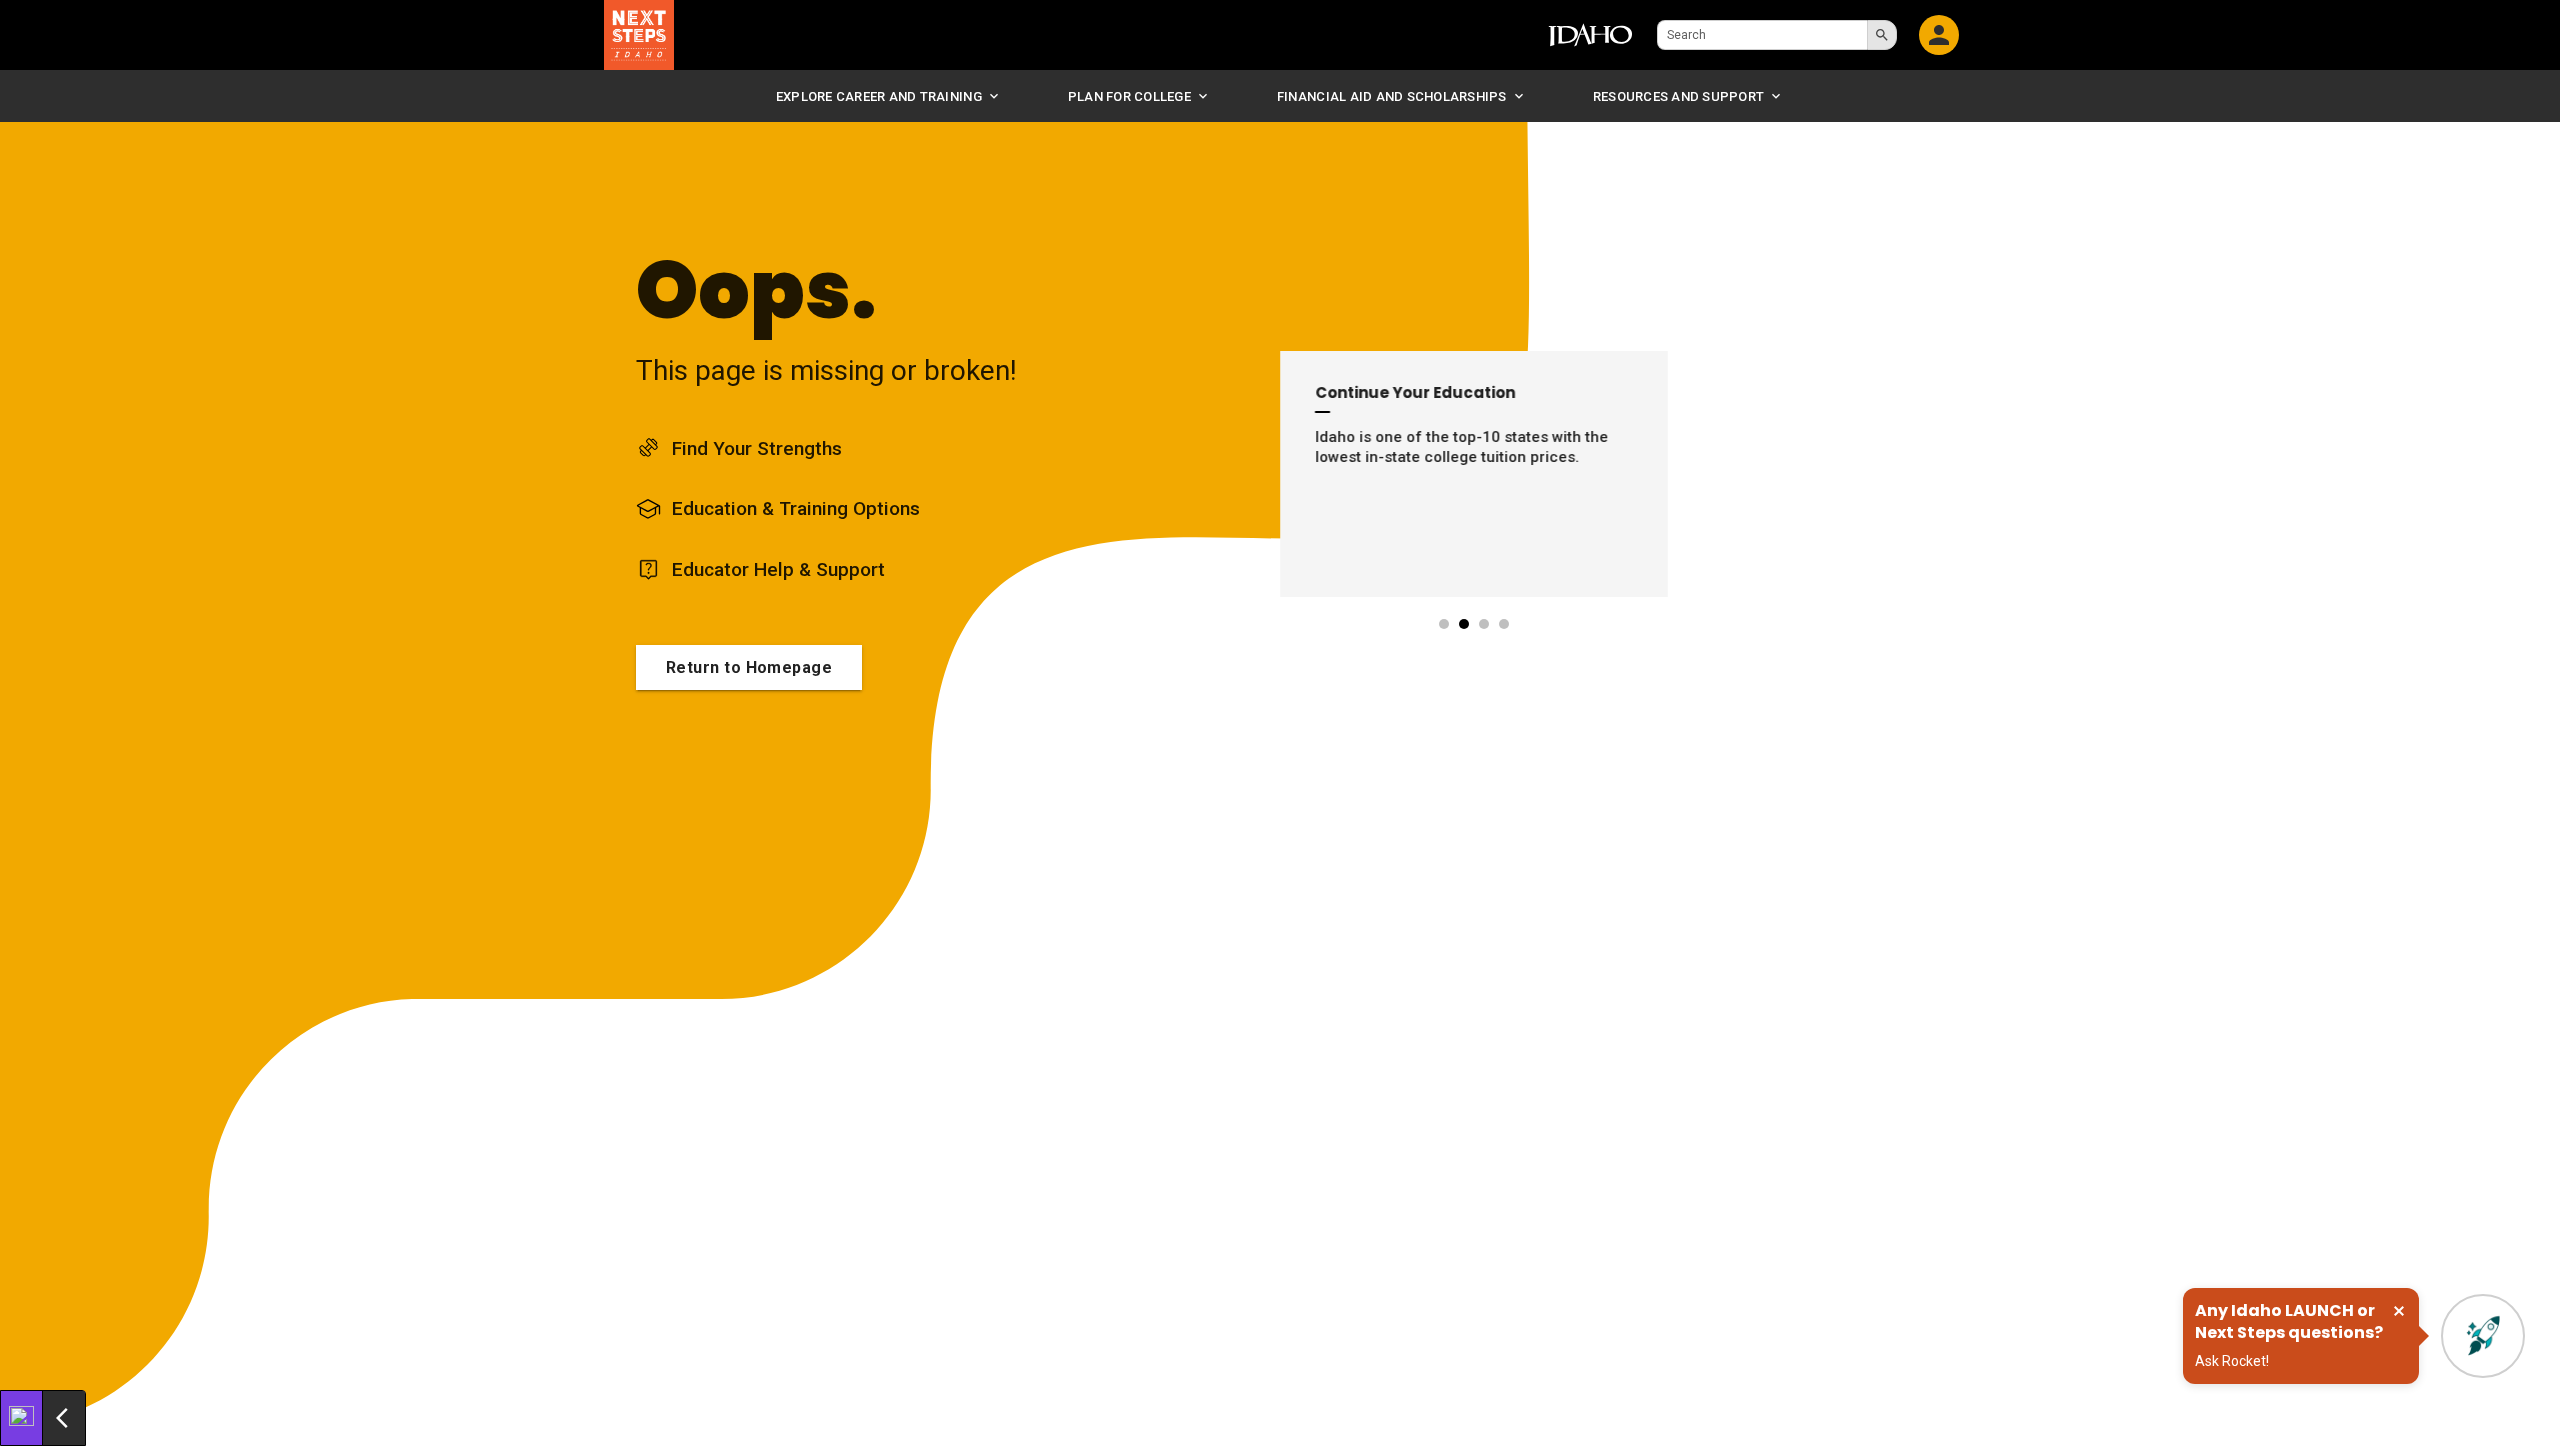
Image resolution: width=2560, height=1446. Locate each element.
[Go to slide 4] (1505, 624)
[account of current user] (1938, 35)
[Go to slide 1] (1445, 624)
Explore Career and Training (879, 96)
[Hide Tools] (64, 1418)
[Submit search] (1882, 35)
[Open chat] (2483, 1336)
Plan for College (1129, 96)
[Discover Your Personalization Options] (22, 1418)
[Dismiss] (2399, 1311)
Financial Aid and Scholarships (1392, 96)
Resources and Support (1678, 96)
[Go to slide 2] (1465, 624)
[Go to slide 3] (1485, 624)
